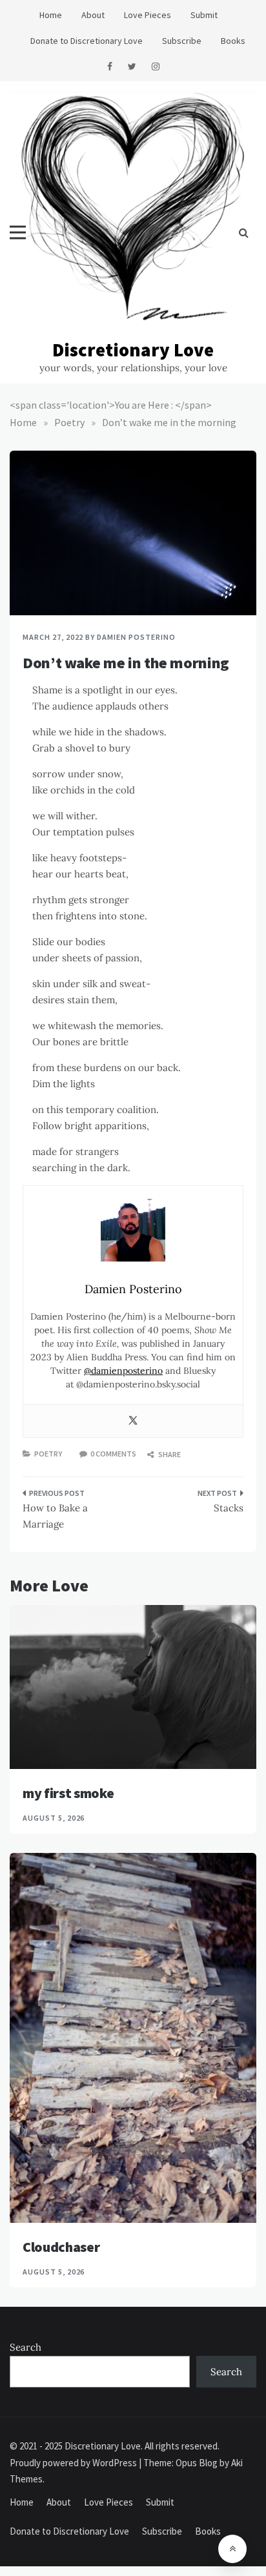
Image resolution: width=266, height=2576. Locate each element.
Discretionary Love (133, 350)
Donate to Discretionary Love (87, 41)
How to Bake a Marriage (55, 1516)
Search (26, 2347)
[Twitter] (133, 1421)
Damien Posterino (136, 637)
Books (233, 41)
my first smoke (68, 1793)
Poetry (48, 1454)
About (93, 15)
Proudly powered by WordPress (74, 2463)
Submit (204, 15)
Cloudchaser (61, 2247)
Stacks (229, 1508)
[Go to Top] (232, 2549)
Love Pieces (148, 15)
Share (169, 1454)
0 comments (113, 1454)
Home (51, 15)
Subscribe (182, 41)
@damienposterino (123, 1371)
